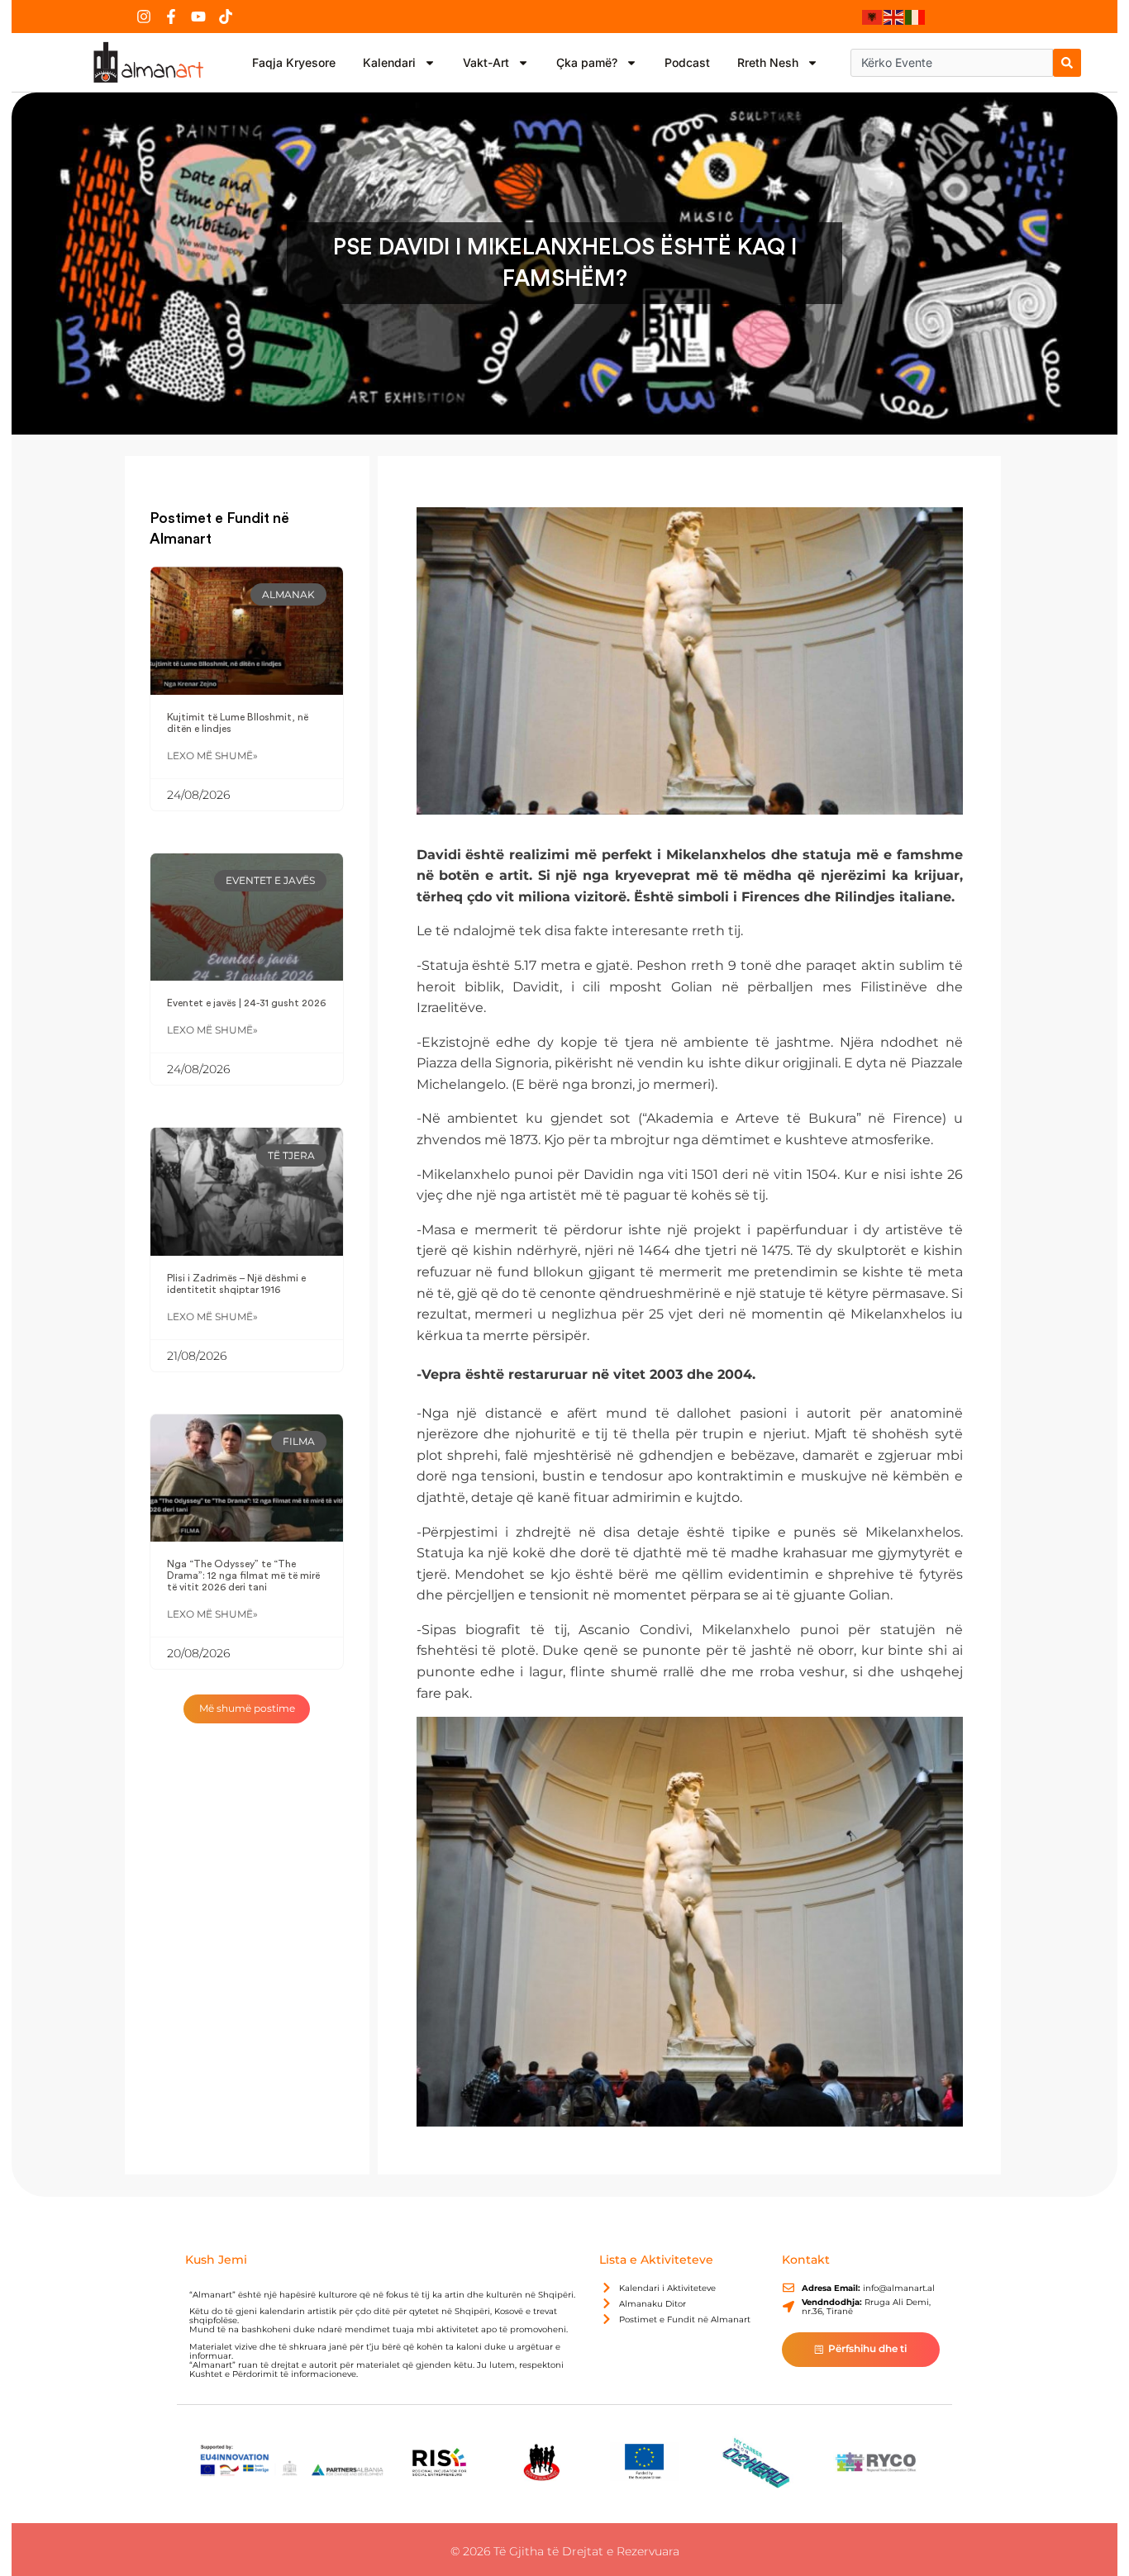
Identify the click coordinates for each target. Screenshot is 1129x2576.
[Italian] (916, 17)
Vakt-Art (486, 62)
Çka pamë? (587, 62)
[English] (894, 17)
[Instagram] (144, 17)
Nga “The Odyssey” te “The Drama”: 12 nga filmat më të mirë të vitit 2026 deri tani (243, 1576)
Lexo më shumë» (212, 756)
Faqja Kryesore (294, 62)
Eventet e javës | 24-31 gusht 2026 (246, 1003)
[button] (247, 1709)
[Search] (1067, 63)
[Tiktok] (226, 17)
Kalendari (389, 62)
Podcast (687, 62)
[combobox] (952, 63)
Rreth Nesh (768, 62)
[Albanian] (873, 17)
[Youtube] (198, 17)
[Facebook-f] (171, 17)
